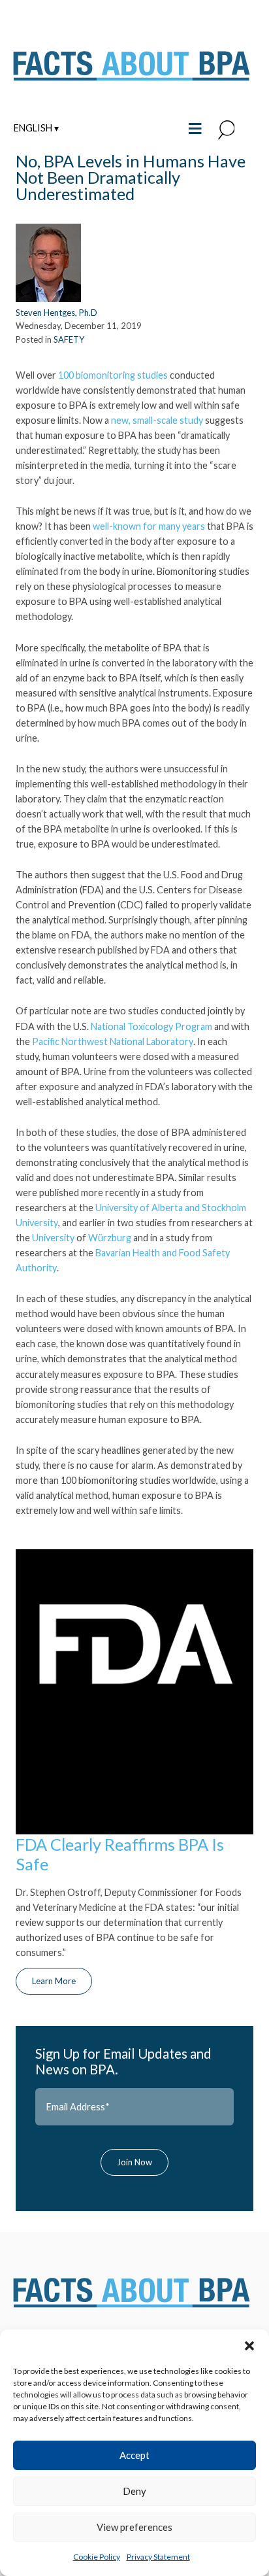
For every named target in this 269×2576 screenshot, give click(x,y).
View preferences (134, 2527)
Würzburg (110, 1238)
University (53, 1238)
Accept (134, 2455)
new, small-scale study (157, 420)
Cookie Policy (97, 2557)
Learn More (54, 1981)
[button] (249, 2346)
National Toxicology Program (151, 1026)
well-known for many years (149, 526)
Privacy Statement (158, 2557)
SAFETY (69, 339)
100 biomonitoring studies (113, 375)
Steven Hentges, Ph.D (56, 313)
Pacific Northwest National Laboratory (113, 1041)
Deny (134, 2491)
